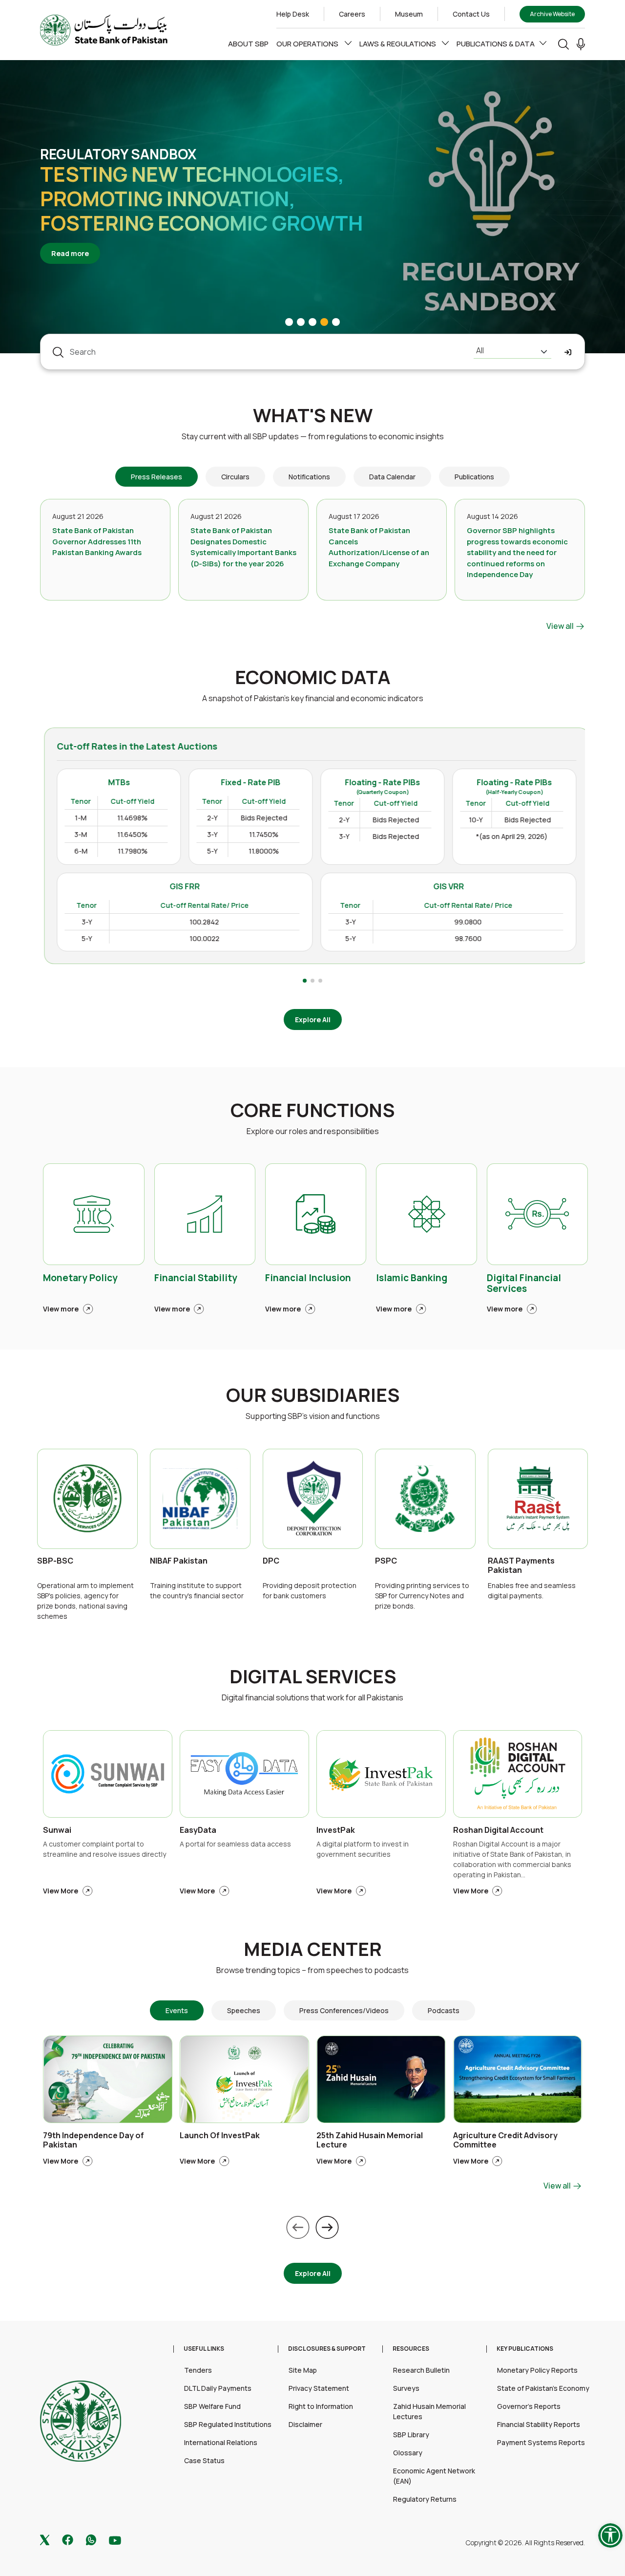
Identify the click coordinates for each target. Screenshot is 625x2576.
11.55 (510, 928)
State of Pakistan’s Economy (543, 2388)
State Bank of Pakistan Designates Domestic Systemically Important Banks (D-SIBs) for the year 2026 (243, 547)
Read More (75, 241)
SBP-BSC (55, 1561)
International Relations (221, 2442)
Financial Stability (196, 1278)
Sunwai (57, 1830)
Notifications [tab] (309, 477)
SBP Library (411, 2435)
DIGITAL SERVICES (313, 1676)
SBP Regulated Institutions (228, 2424)
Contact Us (471, 14)
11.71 (565, 910)
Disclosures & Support (327, 2349)
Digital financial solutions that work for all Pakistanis (312, 1697)
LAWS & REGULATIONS (398, 44)
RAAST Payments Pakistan (521, 1566)
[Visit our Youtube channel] (115, 2540)
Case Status (204, 2460)
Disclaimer (305, 2424)
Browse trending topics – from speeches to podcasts (312, 1970)
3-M (451, 910)
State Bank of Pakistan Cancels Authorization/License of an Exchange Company (379, 547)
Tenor (456, 891)
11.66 (510, 946)
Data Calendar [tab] (392, 477)
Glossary (408, 2453)
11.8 (566, 928)
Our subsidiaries (313, 1395)
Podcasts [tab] (444, 2010)
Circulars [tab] (235, 477)
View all (561, 626)
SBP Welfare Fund (212, 2406)
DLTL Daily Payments (218, 2388)
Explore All (313, 1020)
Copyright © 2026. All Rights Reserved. (525, 2543)
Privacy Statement (319, 2388)
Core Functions (312, 1110)
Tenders (198, 2370)
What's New (313, 415)
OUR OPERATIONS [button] (308, 44)
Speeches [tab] (244, 2010)
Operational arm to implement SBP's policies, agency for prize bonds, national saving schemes (85, 1601)
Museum (409, 14)
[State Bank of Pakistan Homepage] (104, 29)
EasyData (198, 1830)
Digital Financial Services (524, 1284)
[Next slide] (327, 2227)
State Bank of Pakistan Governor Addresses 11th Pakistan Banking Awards (97, 541)
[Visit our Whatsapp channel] (91, 2539)
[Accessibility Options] (610, 2535)
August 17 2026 (354, 516)
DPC (271, 1561)
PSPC (386, 1561)
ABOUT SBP (248, 44)
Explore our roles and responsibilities (313, 1131)
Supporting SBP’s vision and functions (313, 1416)
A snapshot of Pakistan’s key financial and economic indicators (313, 698)
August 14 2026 (492, 516)
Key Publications (525, 2349)
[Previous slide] (298, 2227)
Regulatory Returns (425, 2499)
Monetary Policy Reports (537, 2370)
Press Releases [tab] (156, 477)
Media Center (313, 1949)
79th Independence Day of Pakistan (94, 2140)
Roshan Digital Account (498, 1830)
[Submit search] (568, 352)
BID (510, 891)
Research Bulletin (421, 2370)
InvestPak (336, 1830)
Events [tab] (177, 2010)
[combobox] (512, 352)
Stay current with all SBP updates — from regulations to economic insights (313, 436)
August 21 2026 (78, 516)
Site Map (303, 2370)
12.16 (564, 946)
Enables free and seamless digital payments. (532, 1590)
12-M (453, 946)
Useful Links (204, 2349)
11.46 (510, 910)
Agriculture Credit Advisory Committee (505, 2140)
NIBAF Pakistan (179, 1561)
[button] (581, 44)
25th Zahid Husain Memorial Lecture (370, 2140)
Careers (352, 14)
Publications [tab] (474, 477)
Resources (411, 2349)
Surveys (406, 2388)
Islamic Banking (412, 1278)
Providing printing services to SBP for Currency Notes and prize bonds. (422, 1596)
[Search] (563, 44)
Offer (561, 891)
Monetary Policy (80, 1278)
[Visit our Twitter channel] (45, 2539)
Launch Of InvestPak (220, 2136)
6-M (451, 928)
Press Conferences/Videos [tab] (344, 2010)
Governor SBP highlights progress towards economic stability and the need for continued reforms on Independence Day (517, 552)
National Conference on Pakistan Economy (176, 198)
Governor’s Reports (529, 2406)
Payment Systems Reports (541, 2442)
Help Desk (293, 14)
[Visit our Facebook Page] (68, 2539)
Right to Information (321, 2406)
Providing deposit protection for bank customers (310, 1590)
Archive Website (552, 14)
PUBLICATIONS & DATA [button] (496, 44)
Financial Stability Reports (539, 2424)
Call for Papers (99, 166)
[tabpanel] (312, 565)
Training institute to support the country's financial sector (197, 1590)
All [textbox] (480, 350)
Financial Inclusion (308, 1278)
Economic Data (313, 677)
